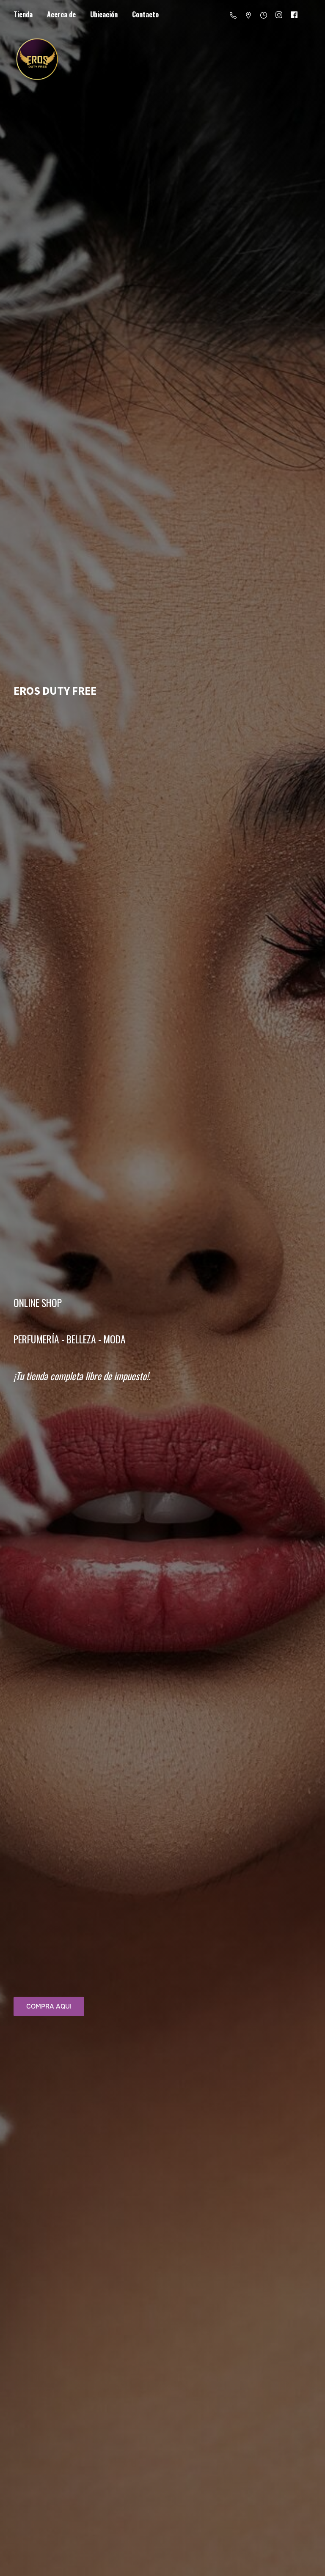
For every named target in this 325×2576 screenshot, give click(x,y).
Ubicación (104, 14)
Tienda (23, 14)
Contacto (145, 14)
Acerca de (61, 14)
